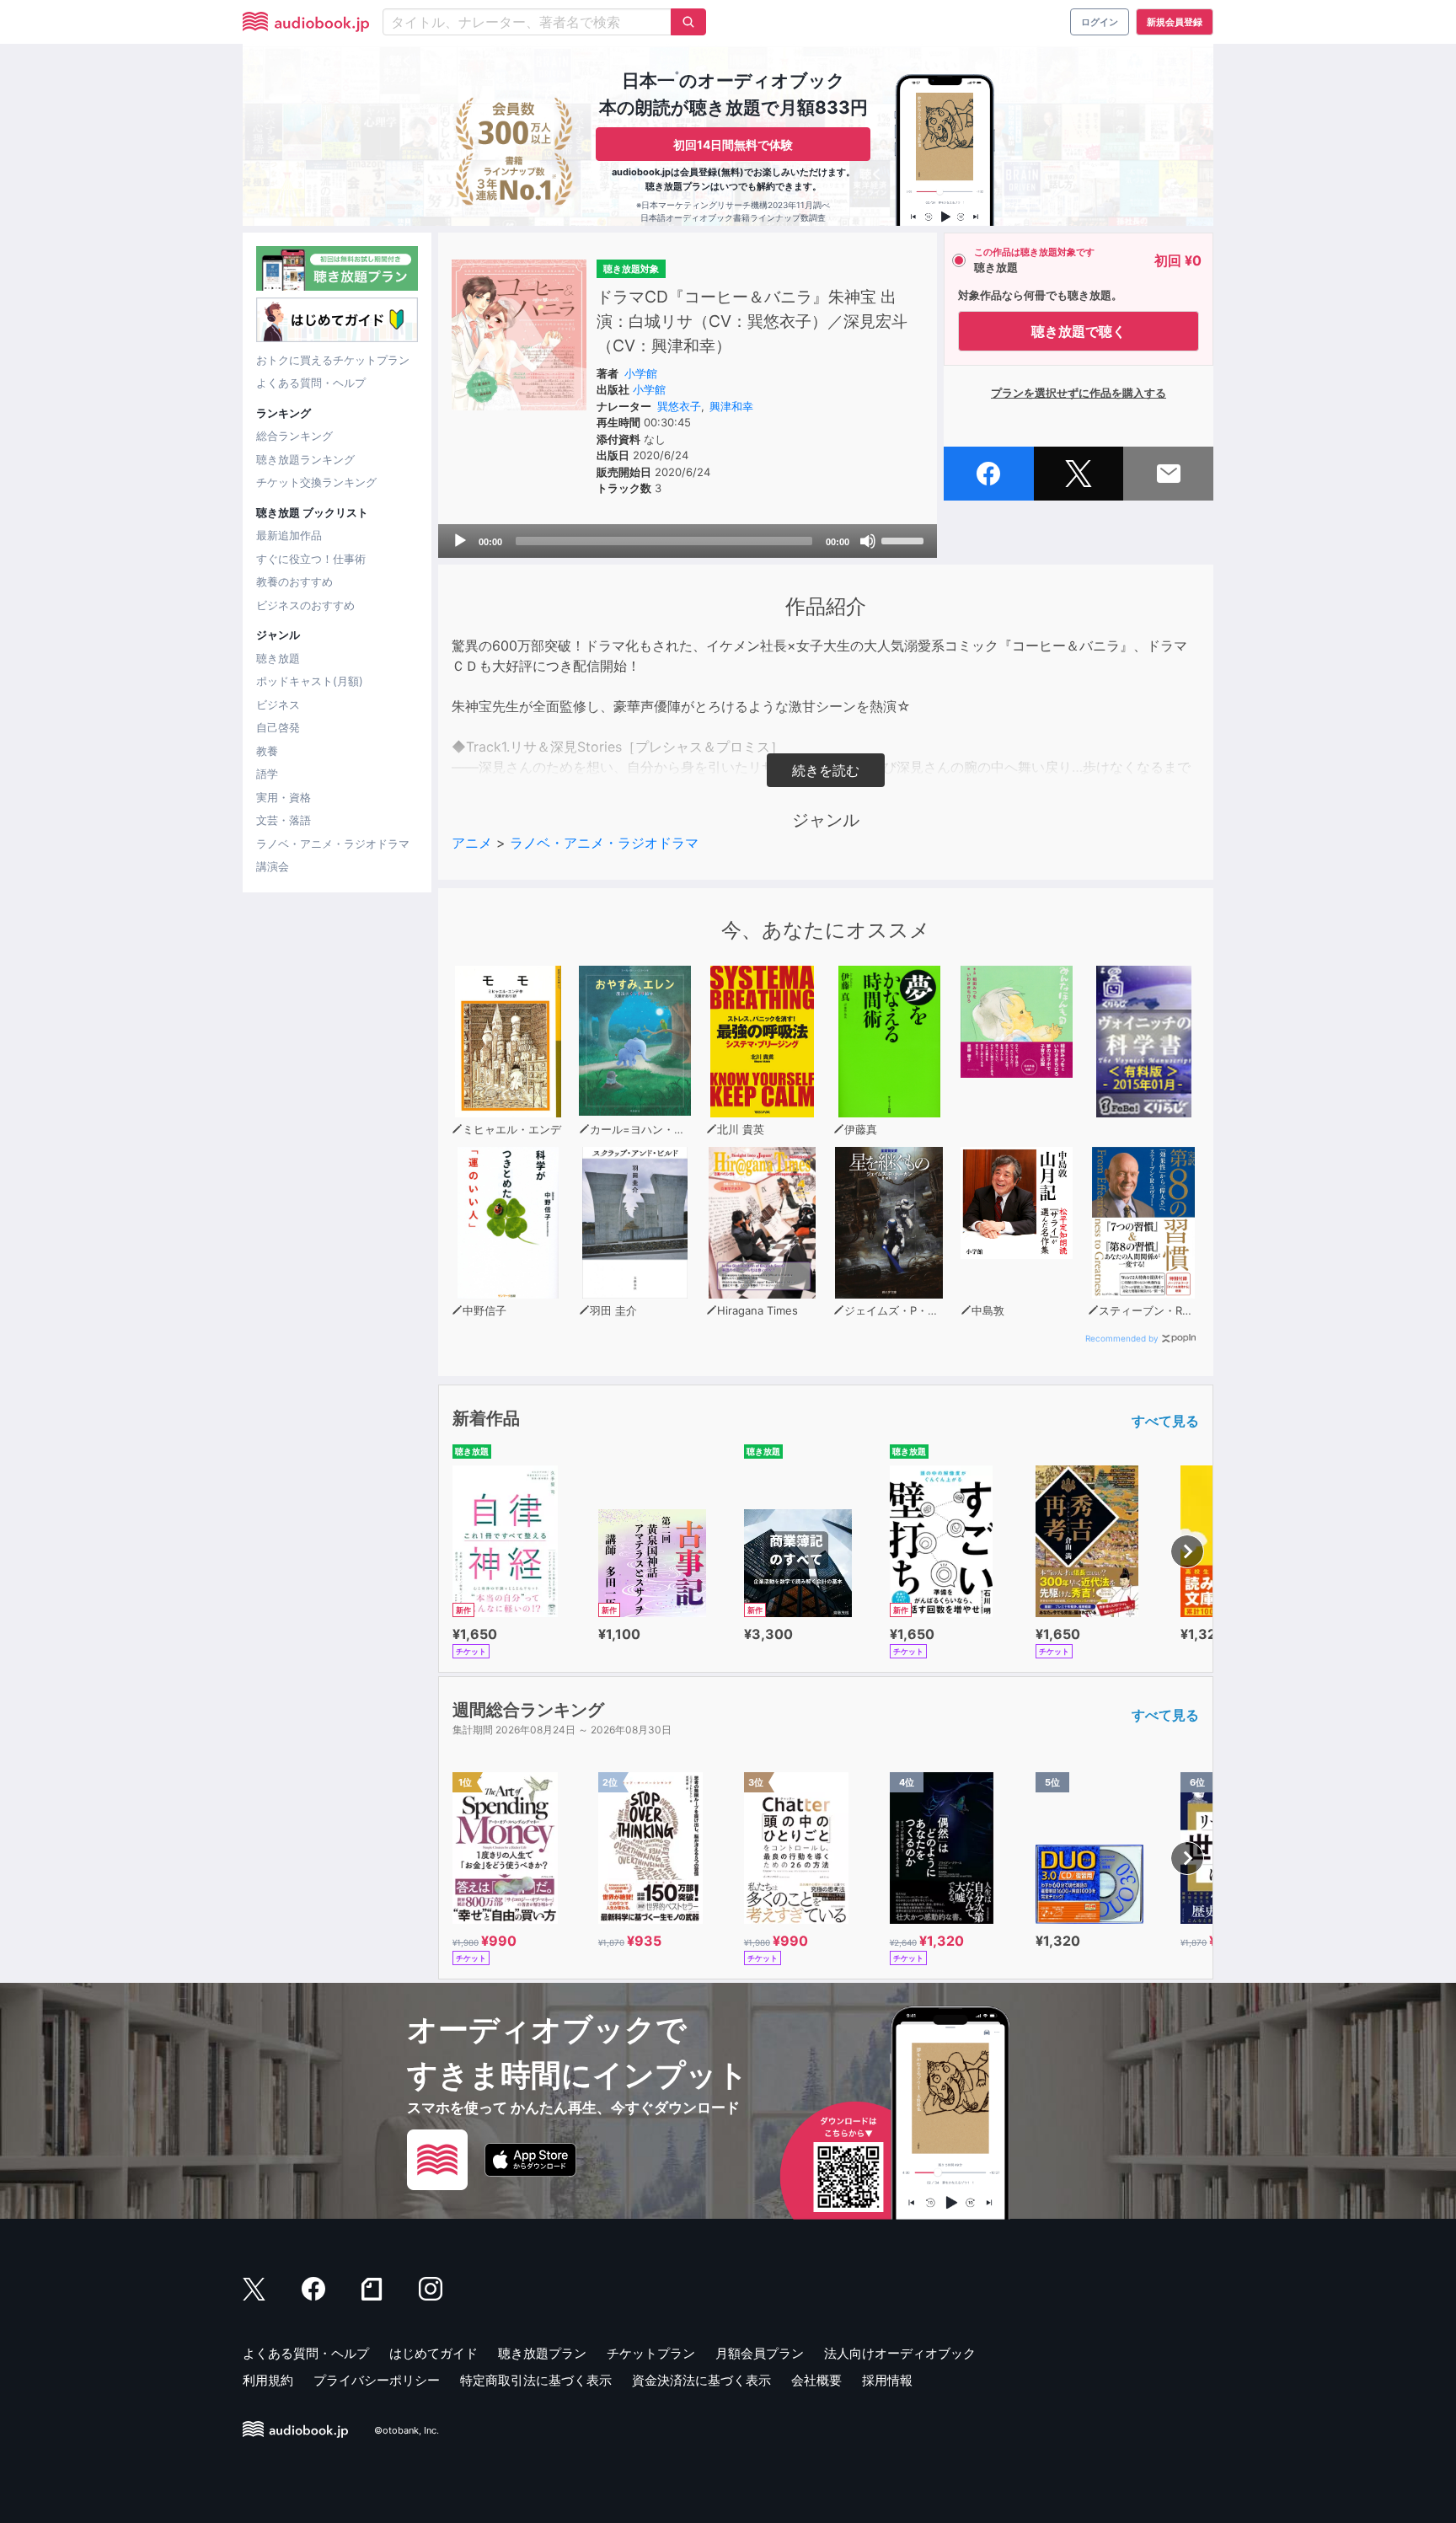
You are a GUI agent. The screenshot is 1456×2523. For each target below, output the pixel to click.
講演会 (273, 866)
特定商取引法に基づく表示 (536, 2380)
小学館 (641, 373)
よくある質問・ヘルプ (311, 383)
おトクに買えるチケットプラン (333, 360)
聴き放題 (278, 658)
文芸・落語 (284, 820)
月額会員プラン (760, 2353)
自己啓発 (278, 727)
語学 (267, 774)
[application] (688, 541)
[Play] (460, 541)
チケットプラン (651, 2353)
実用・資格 (284, 797)
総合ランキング (294, 436)
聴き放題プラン (542, 2353)
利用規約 (268, 2380)
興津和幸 (731, 406)
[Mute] (868, 541)
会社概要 (816, 2380)
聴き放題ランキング (305, 459)
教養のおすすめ (294, 581)
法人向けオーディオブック (900, 2353)
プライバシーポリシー (377, 2380)
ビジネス (278, 704)
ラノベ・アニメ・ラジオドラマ (333, 844)
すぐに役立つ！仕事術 (311, 559)
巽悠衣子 (679, 406)
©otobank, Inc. (407, 2431)
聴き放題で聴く (1079, 331)
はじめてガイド (434, 2353)
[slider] (905, 539)
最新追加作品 (289, 535)
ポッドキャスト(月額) (310, 681)
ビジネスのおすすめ (305, 605)
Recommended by (1122, 1338)
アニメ (472, 843)
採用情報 (887, 2380)
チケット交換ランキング (316, 482)
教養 (267, 751)
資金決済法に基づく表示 (701, 2380)
